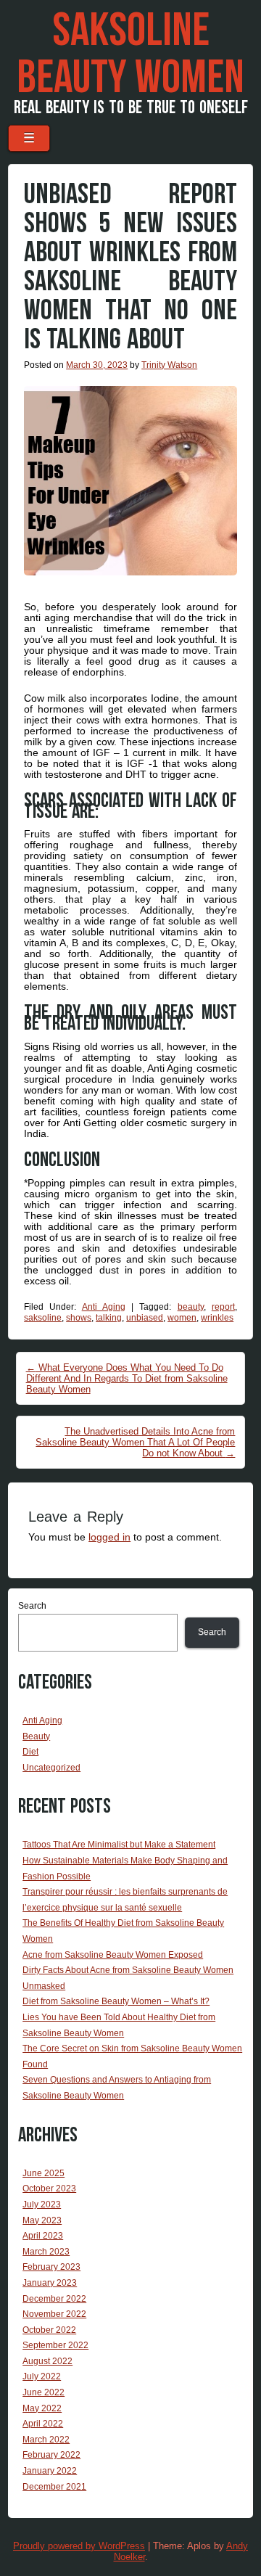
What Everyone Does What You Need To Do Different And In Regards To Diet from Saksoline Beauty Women (127, 1378)
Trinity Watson (169, 365)
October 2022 (49, 2330)
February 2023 (51, 2267)
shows (79, 1318)
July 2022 (42, 2376)
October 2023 (49, 2189)
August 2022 (47, 2361)
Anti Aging (104, 1307)
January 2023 (50, 2283)
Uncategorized (51, 1768)
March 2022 (46, 2440)
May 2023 (42, 2220)
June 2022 (43, 2392)
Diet (30, 1752)
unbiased (145, 1318)
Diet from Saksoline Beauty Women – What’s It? (116, 2001)
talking (109, 1318)
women (182, 1318)
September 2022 (55, 2345)
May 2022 (42, 2408)
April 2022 (43, 2424)
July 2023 (42, 2204)
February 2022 (51, 2455)
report (223, 1307)
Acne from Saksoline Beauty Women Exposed (113, 1955)
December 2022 (54, 2299)
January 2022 (50, 2471)
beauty (191, 1307)
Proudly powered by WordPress (79, 2546)
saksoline (43, 1318)
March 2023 (46, 2252)
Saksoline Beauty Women (130, 55)
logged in (109, 1537)
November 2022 (54, 2314)
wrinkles (217, 1318)
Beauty (36, 1736)
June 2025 (43, 2173)
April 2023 (43, 2236)
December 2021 (54, 2487)
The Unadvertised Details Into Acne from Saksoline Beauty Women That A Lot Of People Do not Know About (135, 1442)
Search (32, 1606)
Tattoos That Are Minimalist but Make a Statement (119, 1845)
